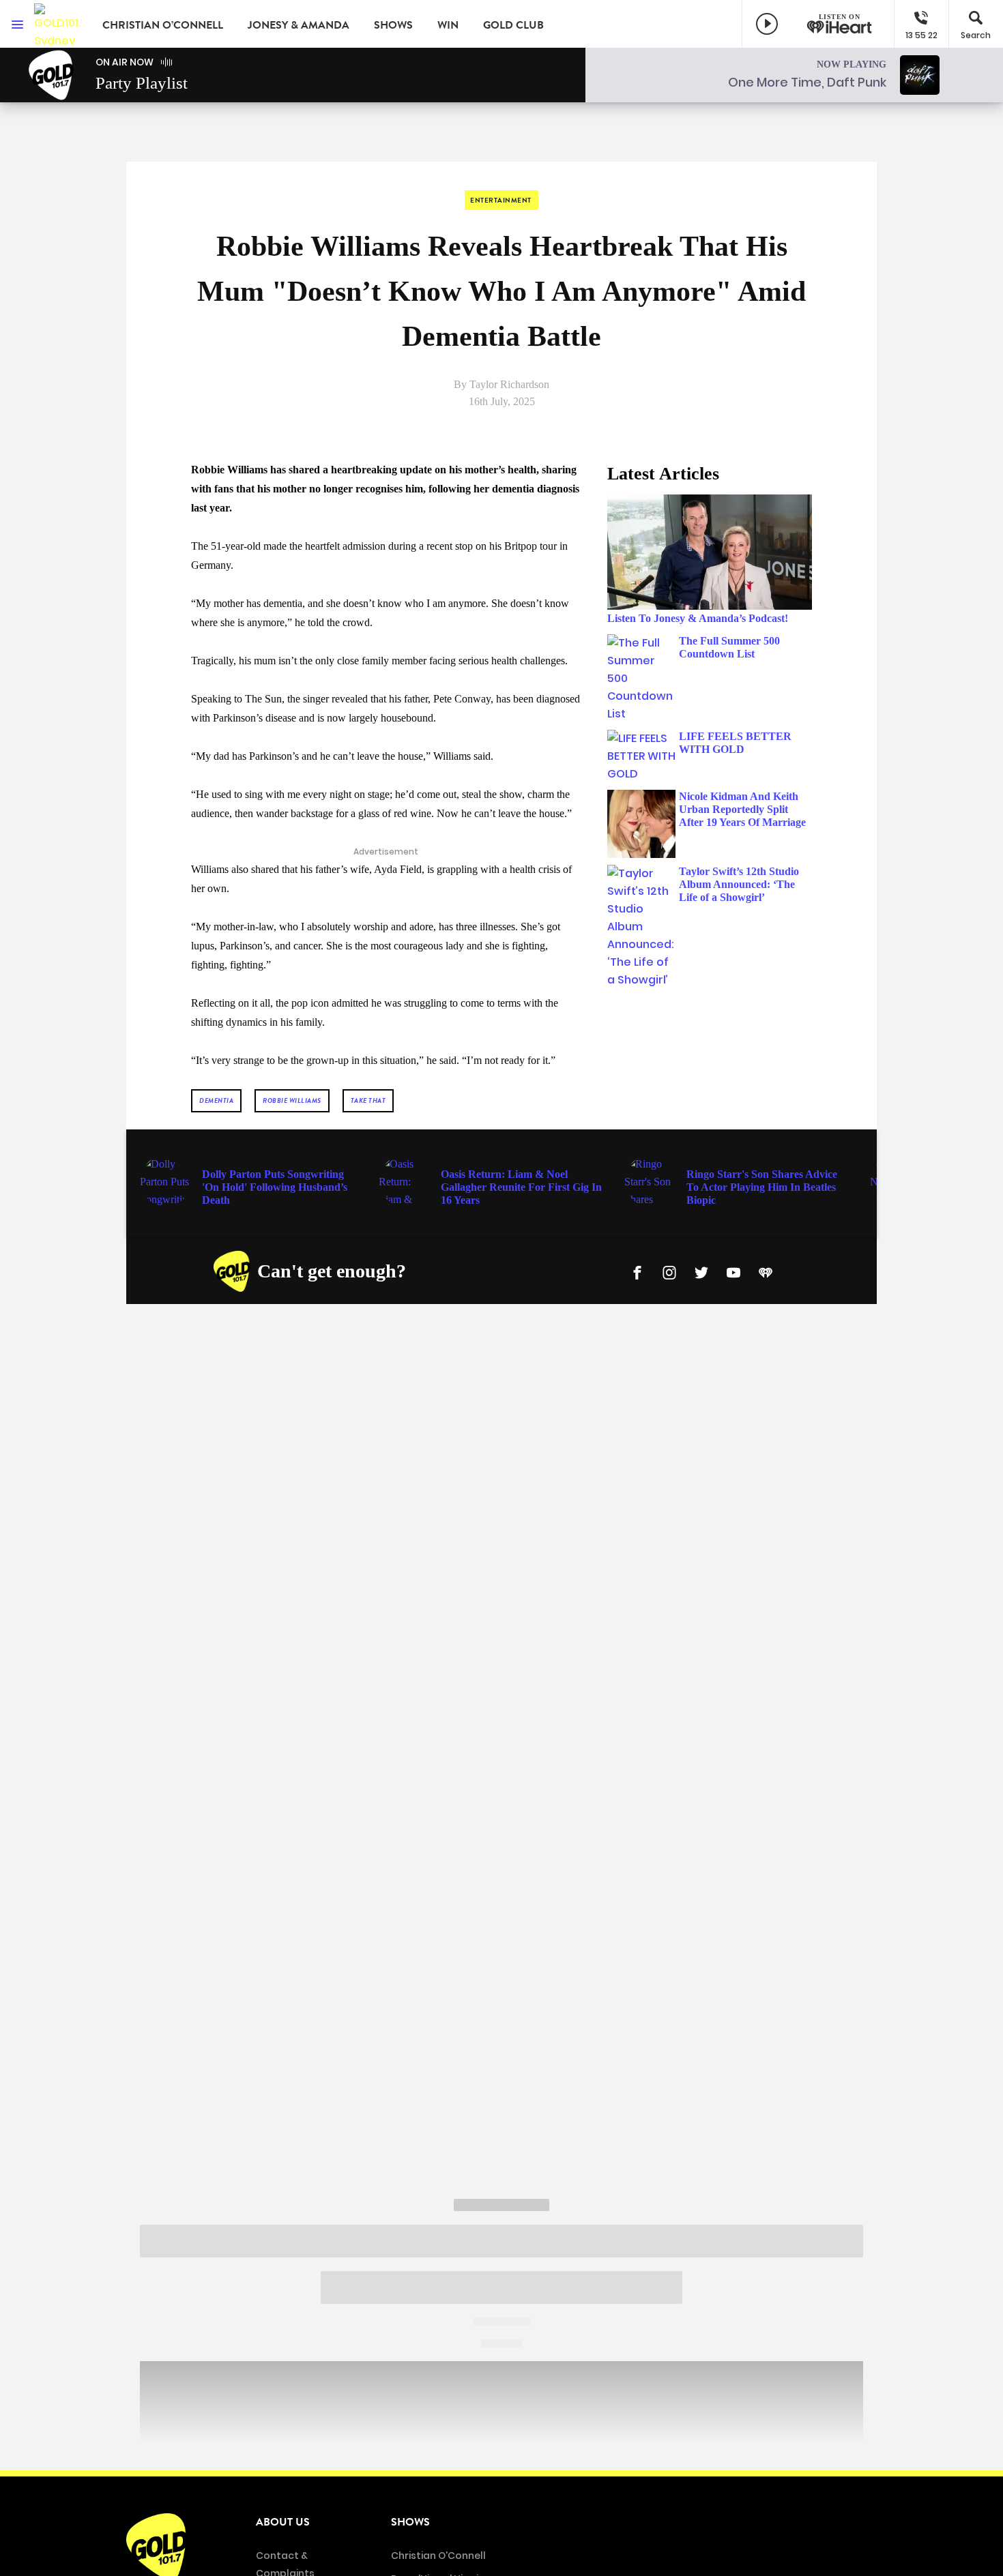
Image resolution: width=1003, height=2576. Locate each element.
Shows (393, 25)
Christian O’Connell (163, 25)
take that (368, 1100)
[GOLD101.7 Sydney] (58, 24)
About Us (283, 2522)
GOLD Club (513, 25)
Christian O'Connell (438, 2556)
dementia (216, 1100)
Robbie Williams (292, 1100)
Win (448, 25)
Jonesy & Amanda (299, 25)
